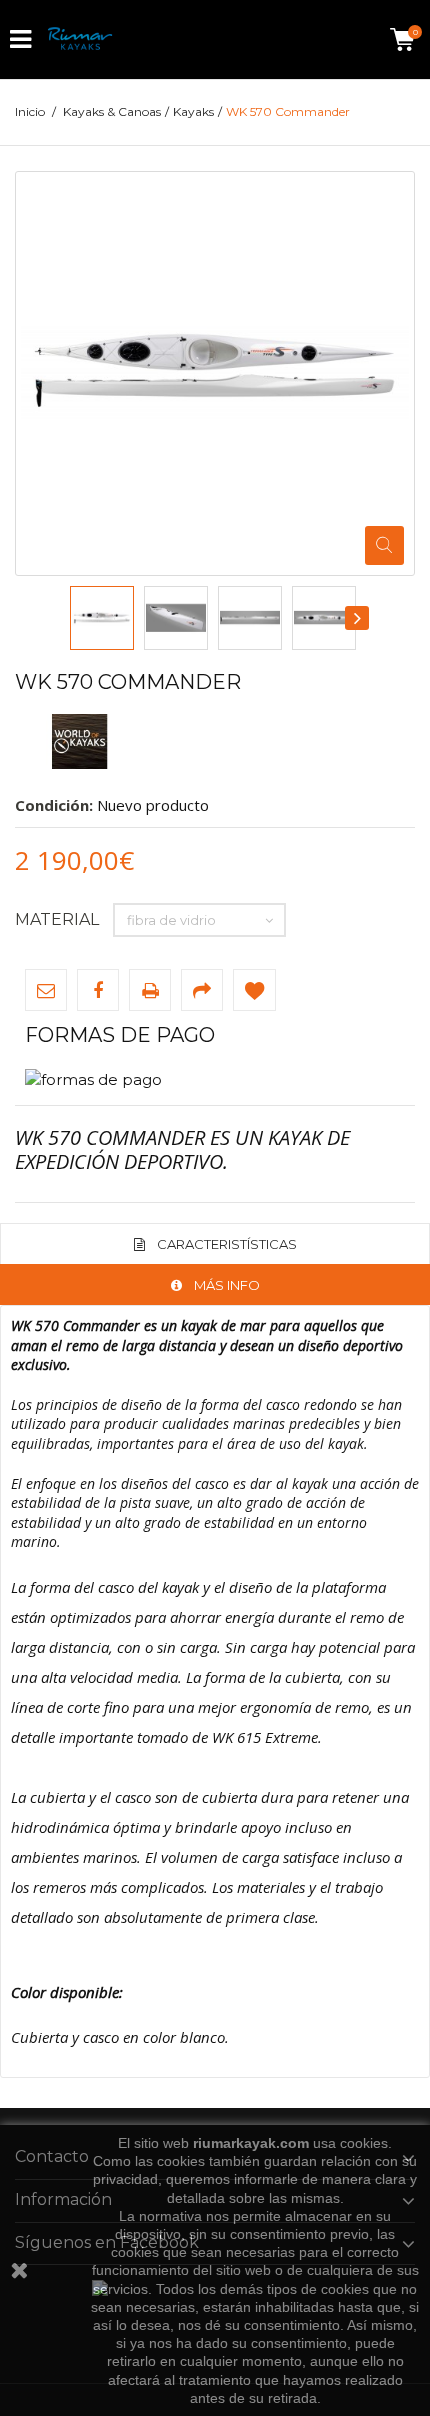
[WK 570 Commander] (102, 618)
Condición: (54, 805)
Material (59, 919)
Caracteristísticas (227, 1244)
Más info (227, 1285)
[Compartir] (202, 990)
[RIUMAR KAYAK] (80, 39)
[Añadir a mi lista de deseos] (254, 990)
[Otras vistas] (71, 618)
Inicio (30, 111)
